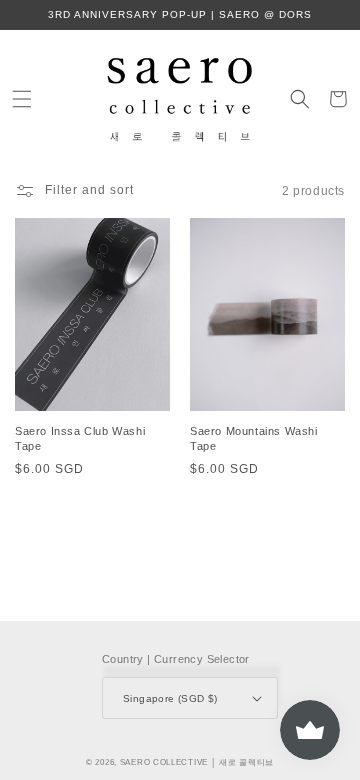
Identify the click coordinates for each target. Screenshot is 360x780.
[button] (22, 99)
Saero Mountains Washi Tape (254, 438)
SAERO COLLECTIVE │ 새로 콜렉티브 (197, 762)
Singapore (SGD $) (170, 698)
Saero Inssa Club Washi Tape (80, 438)
